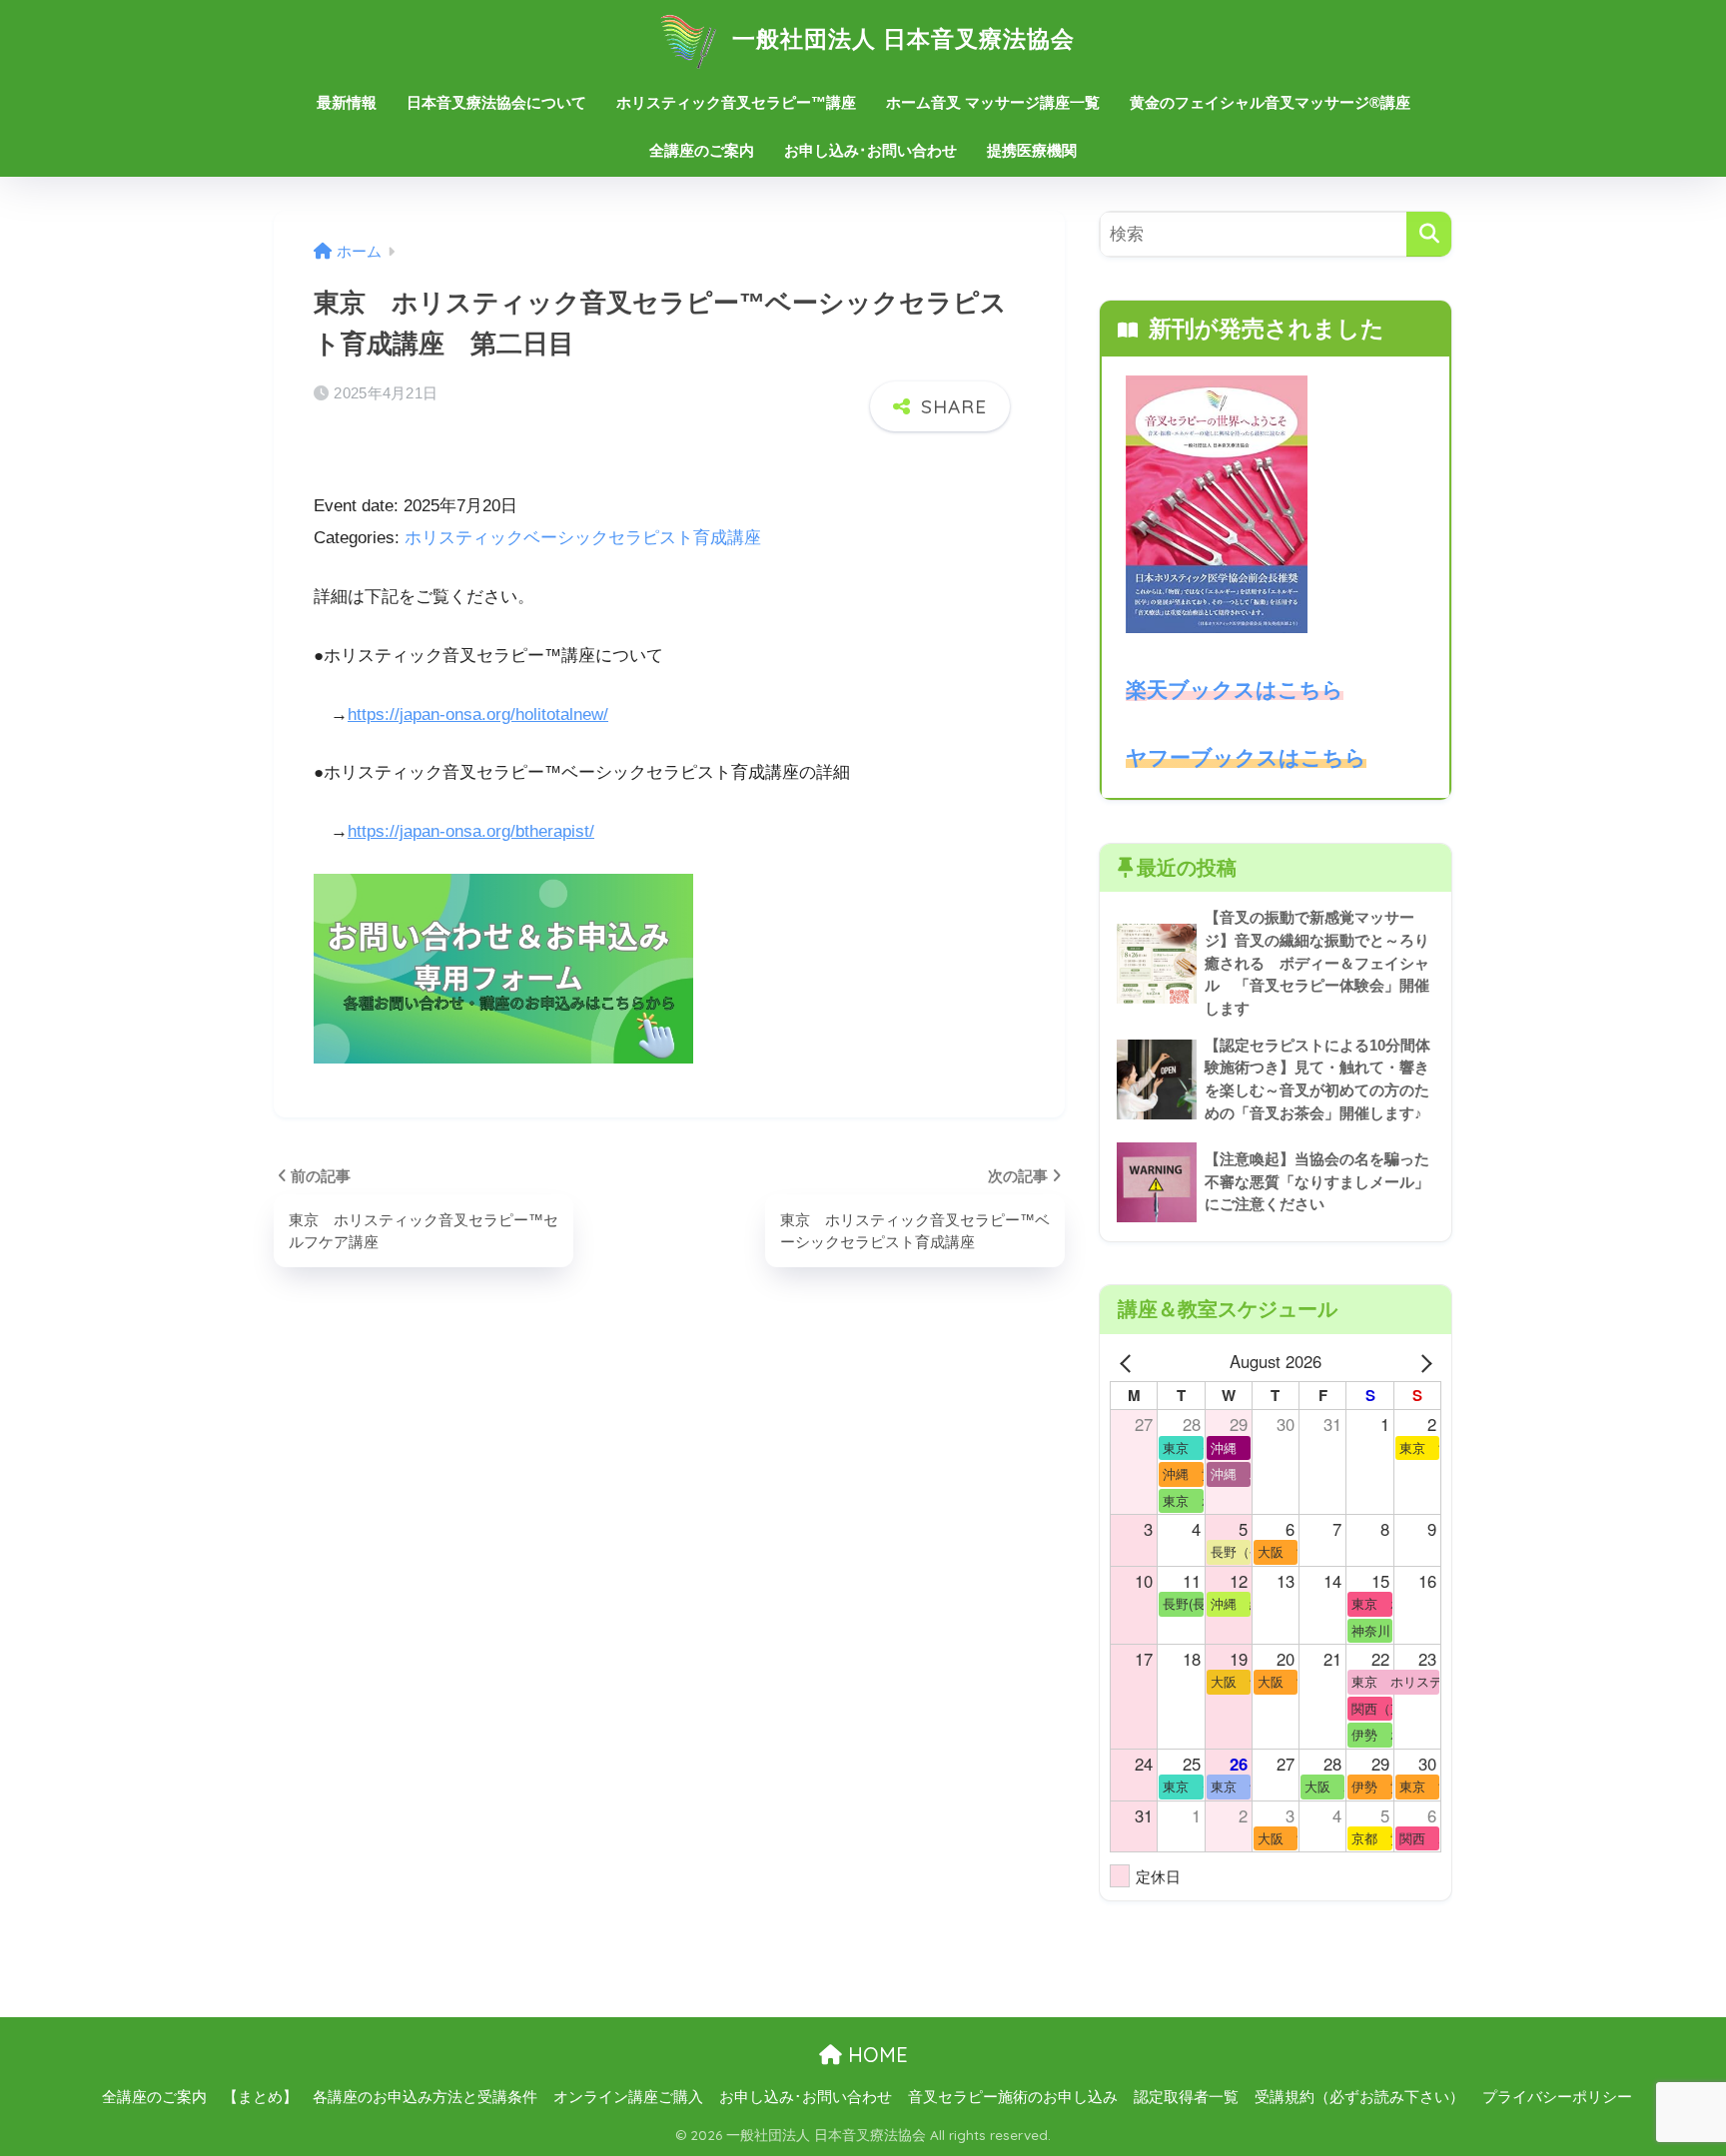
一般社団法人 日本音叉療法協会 (900, 38)
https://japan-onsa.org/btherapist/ (471, 831)
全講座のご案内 (702, 150)
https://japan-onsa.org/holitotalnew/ (478, 715)
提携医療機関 (1032, 150)
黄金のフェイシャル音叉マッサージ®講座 (1270, 102)
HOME (875, 2055)
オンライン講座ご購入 (628, 2097)
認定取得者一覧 (1186, 2097)
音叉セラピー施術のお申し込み (1013, 2097)
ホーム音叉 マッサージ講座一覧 (993, 102)
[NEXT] (1422, 1362)
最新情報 (347, 102)
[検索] (1429, 234)
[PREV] (1129, 1362)
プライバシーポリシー (1557, 2097)
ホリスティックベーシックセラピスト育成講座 (583, 538)
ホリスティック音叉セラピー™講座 (736, 102)
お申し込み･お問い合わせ (870, 150)
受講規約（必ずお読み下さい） (1359, 2097)
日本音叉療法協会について (496, 102)
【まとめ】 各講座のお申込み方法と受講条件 (380, 2097)
